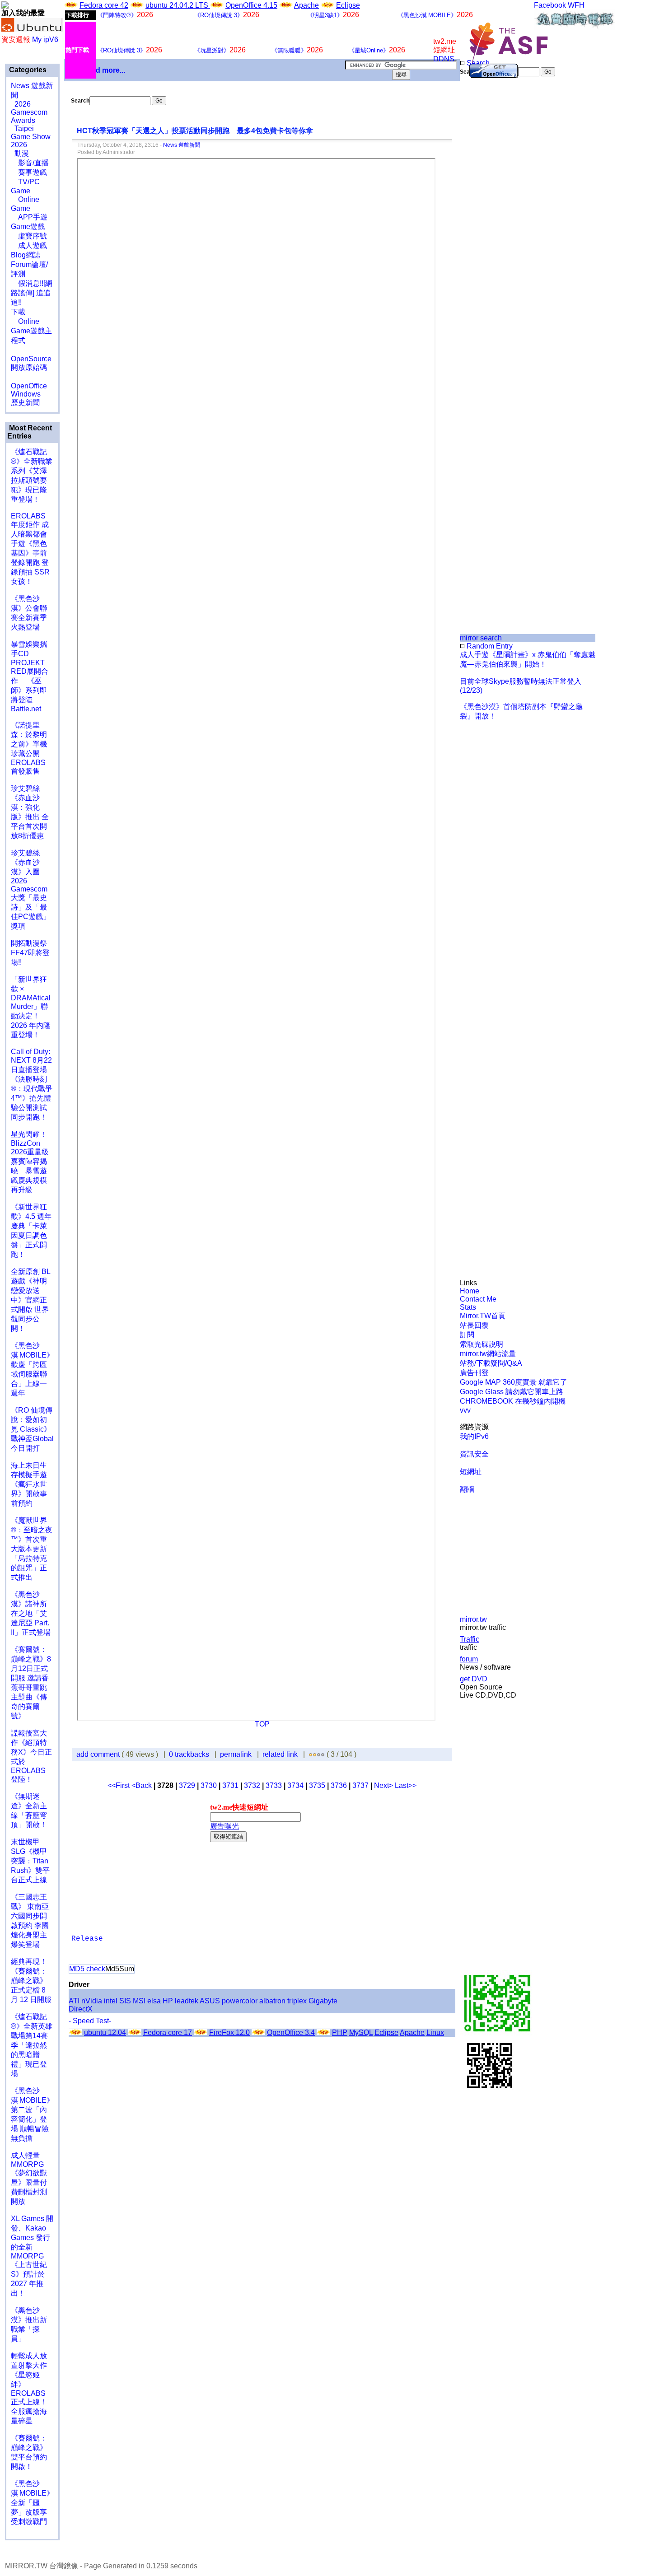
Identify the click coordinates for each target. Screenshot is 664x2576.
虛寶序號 (29, 236)
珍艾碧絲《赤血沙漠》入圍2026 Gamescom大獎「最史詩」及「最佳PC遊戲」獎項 (30, 889)
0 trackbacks (189, 1754)
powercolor (240, 2001)
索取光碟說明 (482, 1344)
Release (87, 1939)
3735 (317, 1785)
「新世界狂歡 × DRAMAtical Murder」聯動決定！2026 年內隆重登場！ (31, 1007)
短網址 (471, 1472)
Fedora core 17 (168, 2032)
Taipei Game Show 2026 (31, 137)
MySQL (361, 2032)
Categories (27, 70)
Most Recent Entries (30, 432)
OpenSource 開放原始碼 (31, 359)
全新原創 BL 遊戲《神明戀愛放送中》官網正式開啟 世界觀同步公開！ (30, 1300)
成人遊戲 (29, 245)
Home (470, 1291)
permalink (236, 1754)
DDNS (444, 59)
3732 (252, 1785)
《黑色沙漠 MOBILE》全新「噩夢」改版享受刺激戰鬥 (32, 2503)
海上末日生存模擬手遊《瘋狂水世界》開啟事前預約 (29, 1484)
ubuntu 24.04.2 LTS (178, 5)
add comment (99, 1754)
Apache (306, 5)
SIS (125, 2001)
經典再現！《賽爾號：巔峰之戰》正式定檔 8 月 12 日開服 (31, 1981)
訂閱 (467, 1335)
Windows (26, 394)
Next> (384, 1785)
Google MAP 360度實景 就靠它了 (514, 1382)
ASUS (210, 2001)
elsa (154, 2001)
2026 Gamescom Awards (29, 112)
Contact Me (478, 1299)
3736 (339, 1785)
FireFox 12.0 (229, 2032)
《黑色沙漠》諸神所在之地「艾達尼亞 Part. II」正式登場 (31, 1613)
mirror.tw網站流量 (488, 1354)
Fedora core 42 (104, 5)
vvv (465, 1410)
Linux (435, 2032)
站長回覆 (474, 1325)
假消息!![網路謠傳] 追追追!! (32, 293)
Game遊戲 (28, 226)
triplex (297, 2001)
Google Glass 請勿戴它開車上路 (512, 1392)
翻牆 (467, 1489)
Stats (468, 1307)
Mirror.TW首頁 (483, 1316)
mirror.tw (473, 1619)
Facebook (550, 5)
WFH (576, 5)
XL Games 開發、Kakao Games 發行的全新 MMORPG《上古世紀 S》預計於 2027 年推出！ (32, 2256)
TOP (262, 1724)
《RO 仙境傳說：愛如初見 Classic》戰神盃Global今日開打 (32, 1429)
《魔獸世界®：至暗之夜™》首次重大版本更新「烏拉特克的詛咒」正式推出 (32, 1549)
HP (168, 2001)
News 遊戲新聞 (182, 145)
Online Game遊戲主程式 (31, 331)
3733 (274, 1785)
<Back (143, 1785)
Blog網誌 (26, 255)
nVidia (92, 2001)
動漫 (22, 153)
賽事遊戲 (29, 172)
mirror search (481, 638)
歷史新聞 (25, 403)
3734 (295, 1785)
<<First (119, 1785)
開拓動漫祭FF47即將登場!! (30, 953)
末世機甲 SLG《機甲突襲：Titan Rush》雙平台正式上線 (30, 1861)
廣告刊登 (474, 1373)
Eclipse (348, 5)
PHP (340, 2032)
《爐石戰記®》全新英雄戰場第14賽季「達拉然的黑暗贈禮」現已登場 (32, 2045)
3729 (187, 1785)
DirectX (81, 2009)
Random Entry (489, 646)
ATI (74, 2001)
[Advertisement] (490, 228)
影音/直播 (30, 163)
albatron (272, 2001)
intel (111, 2001)
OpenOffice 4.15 (251, 5)
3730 (209, 1785)
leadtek (187, 2001)
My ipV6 (45, 40)
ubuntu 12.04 (105, 2032)
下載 (18, 312)
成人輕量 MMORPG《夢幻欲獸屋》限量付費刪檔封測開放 (29, 2178)
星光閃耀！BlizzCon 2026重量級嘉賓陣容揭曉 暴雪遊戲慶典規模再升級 (30, 1162)
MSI (139, 2001)
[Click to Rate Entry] (311, 1754)
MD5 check (87, 1969)
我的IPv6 (474, 1436)
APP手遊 (29, 217)
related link (280, 1754)
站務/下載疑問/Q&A (491, 1363)
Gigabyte (323, 2001)
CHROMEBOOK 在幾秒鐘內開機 (513, 1401)
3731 (230, 1785)
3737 (360, 1785)
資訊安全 (474, 1454)
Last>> (406, 1785)
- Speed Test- (90, 2021)
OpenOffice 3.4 (291, 2032)
